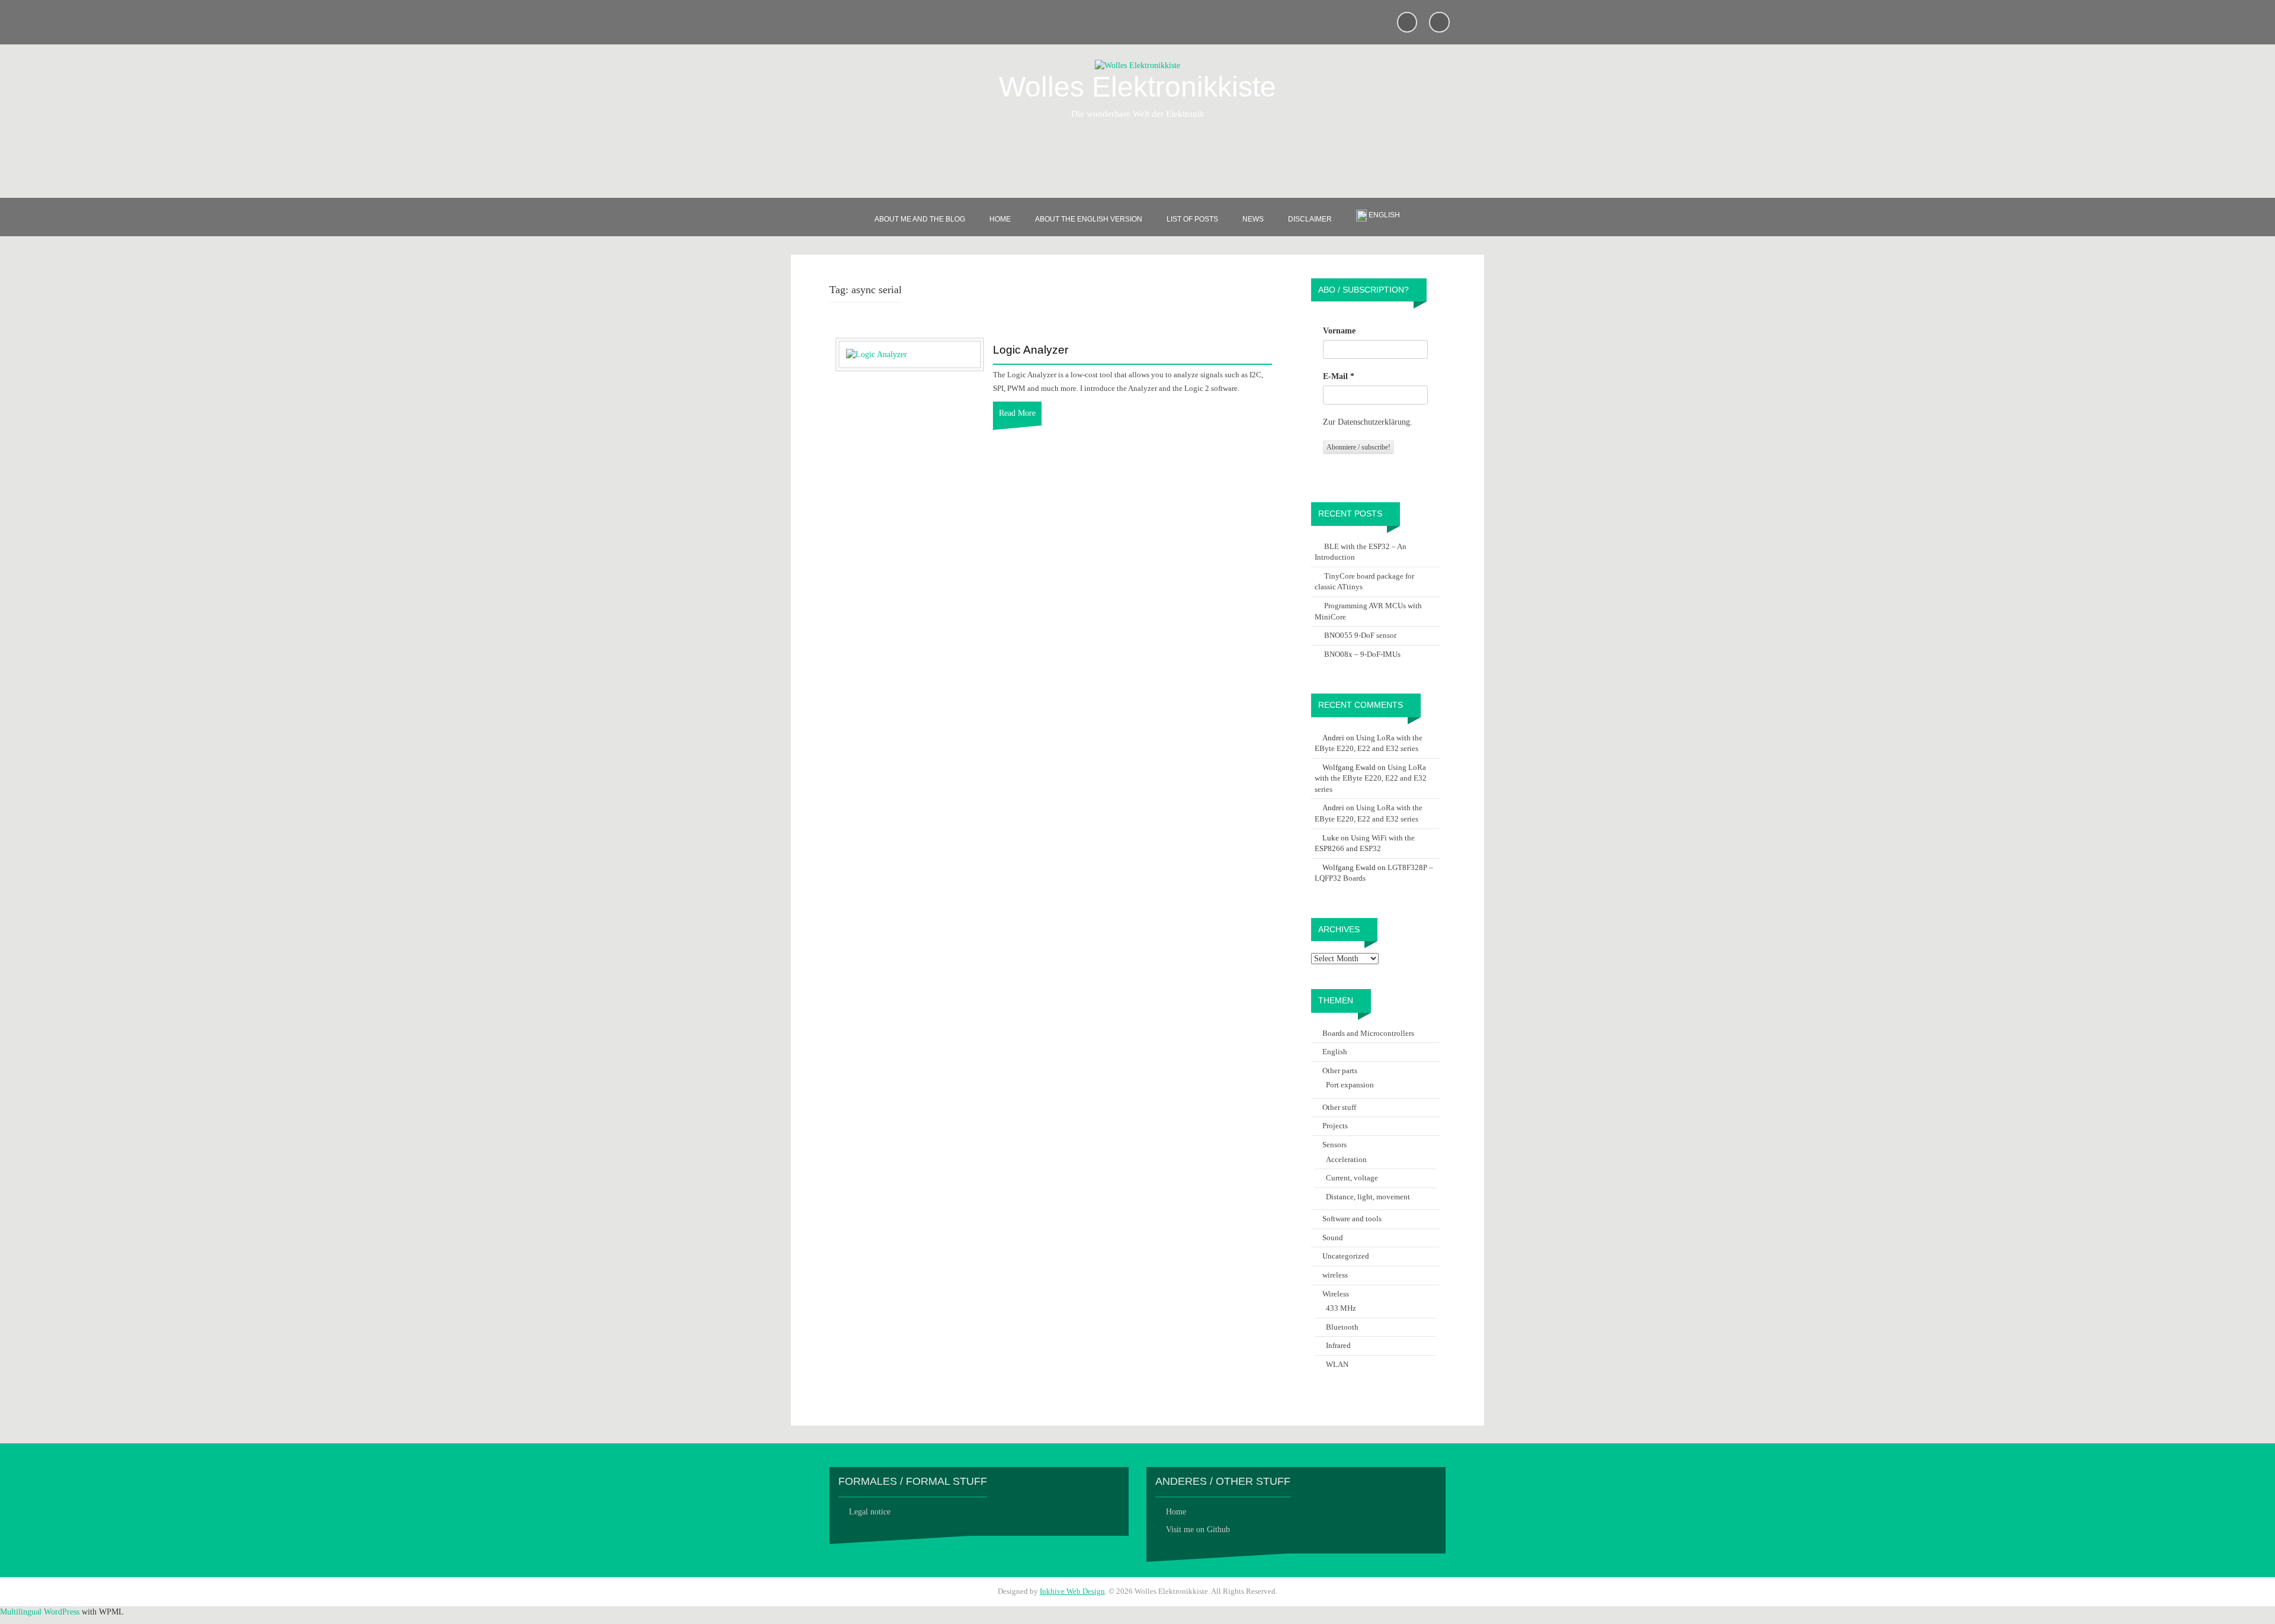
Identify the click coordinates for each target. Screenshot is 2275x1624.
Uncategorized (1346, 1256)
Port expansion (1350, 1085)
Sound (1333, 1238)
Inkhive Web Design (1072, 1591)
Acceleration (1346, 1159)
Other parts (1340, 1071)
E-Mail (1339, 376)
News (1253, 219)
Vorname (1339, 331)
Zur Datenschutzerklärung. (1368, 422)
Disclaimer (1310, 219)
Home (1000, 219)
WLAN (1337, 1364)
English (1335, 1052)
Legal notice (870, 1512)
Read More (1017, 413)
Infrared (1338, 1345)
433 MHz (1341, 1308)
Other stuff (1339, 1107)
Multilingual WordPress (40, 1612)
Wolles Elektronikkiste (1137, 87)
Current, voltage (1352, 1178)
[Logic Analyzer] (877, 354)
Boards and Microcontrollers (1368, 1033)
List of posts (1192, 219)
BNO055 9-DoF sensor (1360, 635)
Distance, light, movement (1368, 1197)
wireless (1335, 1275)
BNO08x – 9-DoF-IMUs (1362, 654)
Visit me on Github (1198, 1530)
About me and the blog (920, 219)
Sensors (1334, 1145)
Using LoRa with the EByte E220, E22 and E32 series (1371, 778)
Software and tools (1352, 1219)
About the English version (1089, 219)
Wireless (1336, 1294)
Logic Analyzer (1031, 350)
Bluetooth (1342, 1327)
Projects (1335, 1126)
